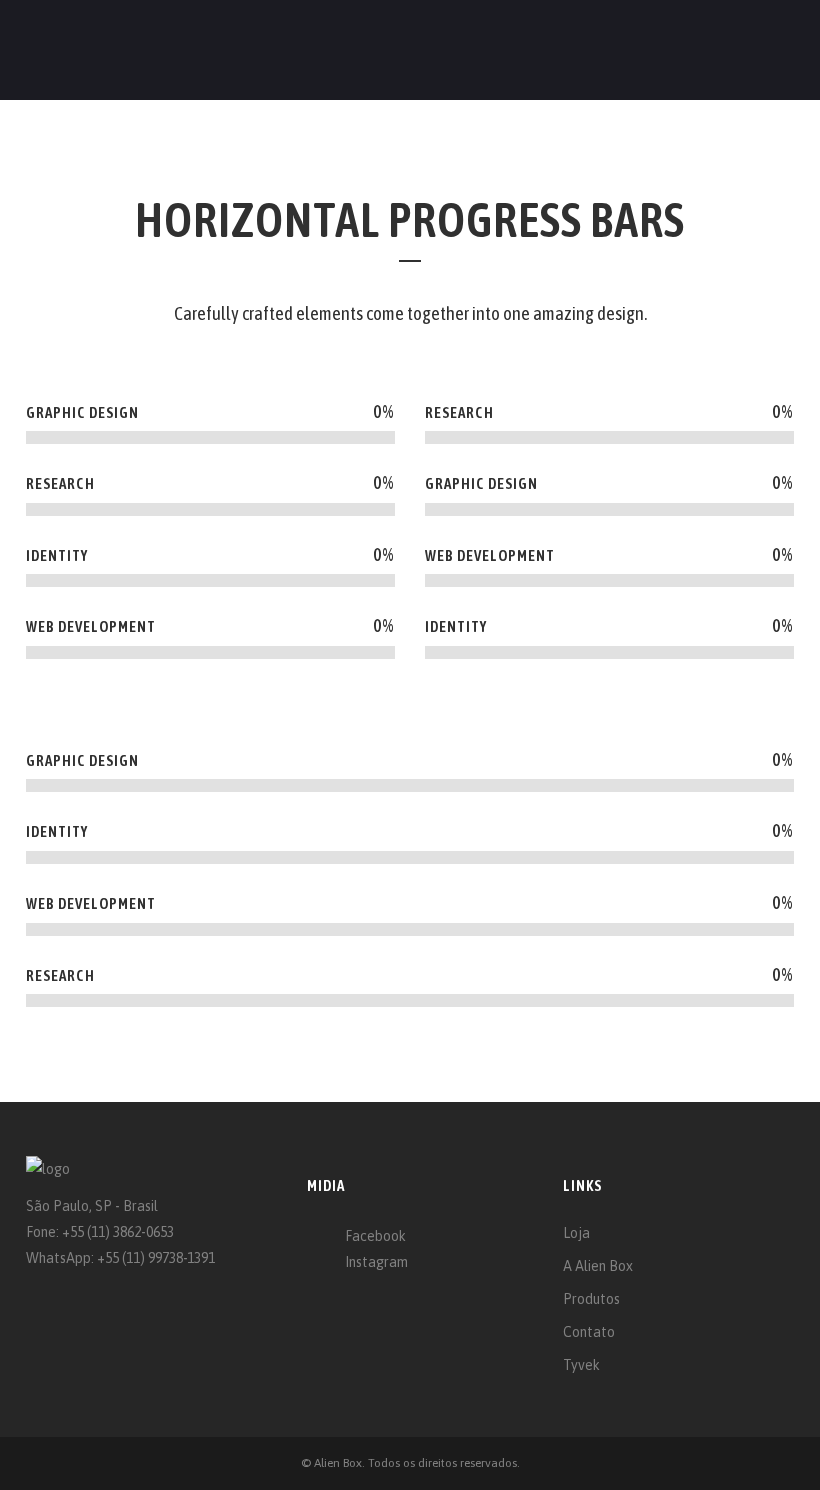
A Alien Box (598, 1266)
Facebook (375, 1236)
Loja (576, 1233)
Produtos (591, 1299)
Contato (589, 1332)
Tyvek (581, 1365)
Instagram (376, 1262)
